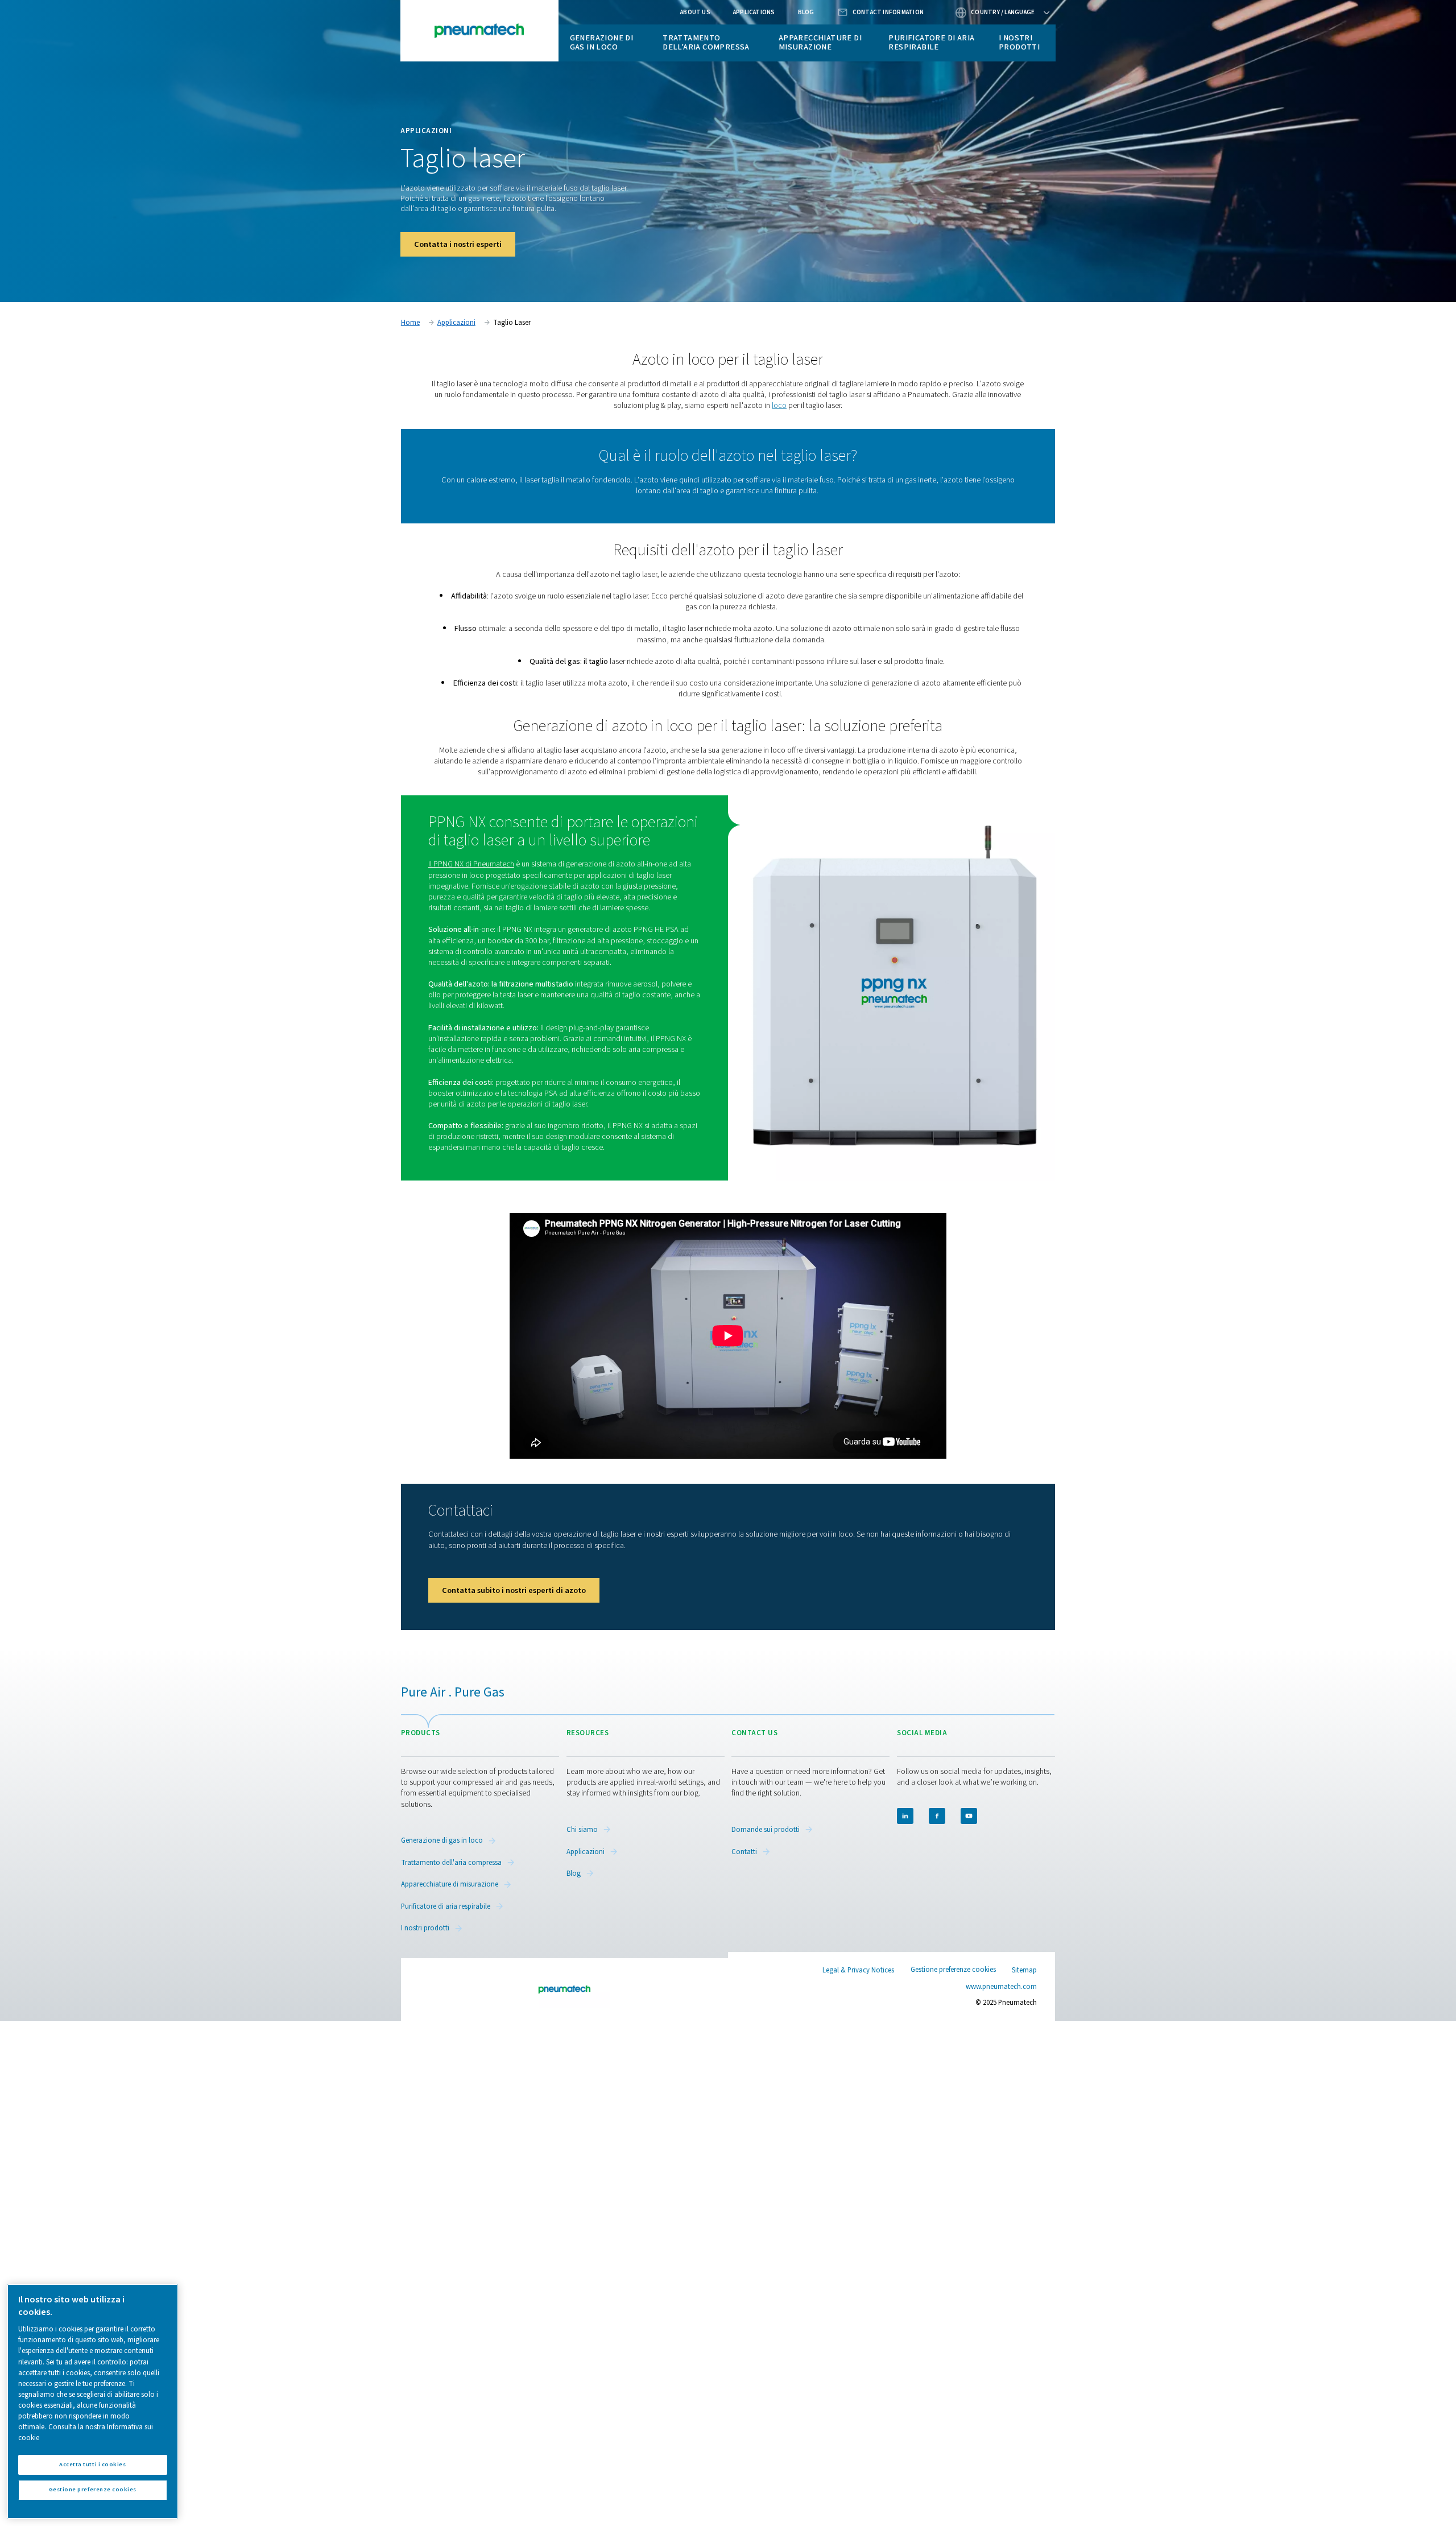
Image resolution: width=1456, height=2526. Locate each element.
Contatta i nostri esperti (458, 244)
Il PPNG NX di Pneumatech (471, 864)
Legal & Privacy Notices (858, 1970)
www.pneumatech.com (1001, 1987)
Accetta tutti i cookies (92, 2464)
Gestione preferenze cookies (953, 1970)
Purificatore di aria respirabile (931, 42)
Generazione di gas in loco (602, 42)
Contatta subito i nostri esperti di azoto (514, 1590)
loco (779, 405)
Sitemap (1024, 1970)
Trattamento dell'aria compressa (706, 42)
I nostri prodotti (1019, 42)
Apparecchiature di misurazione (820, 42)
